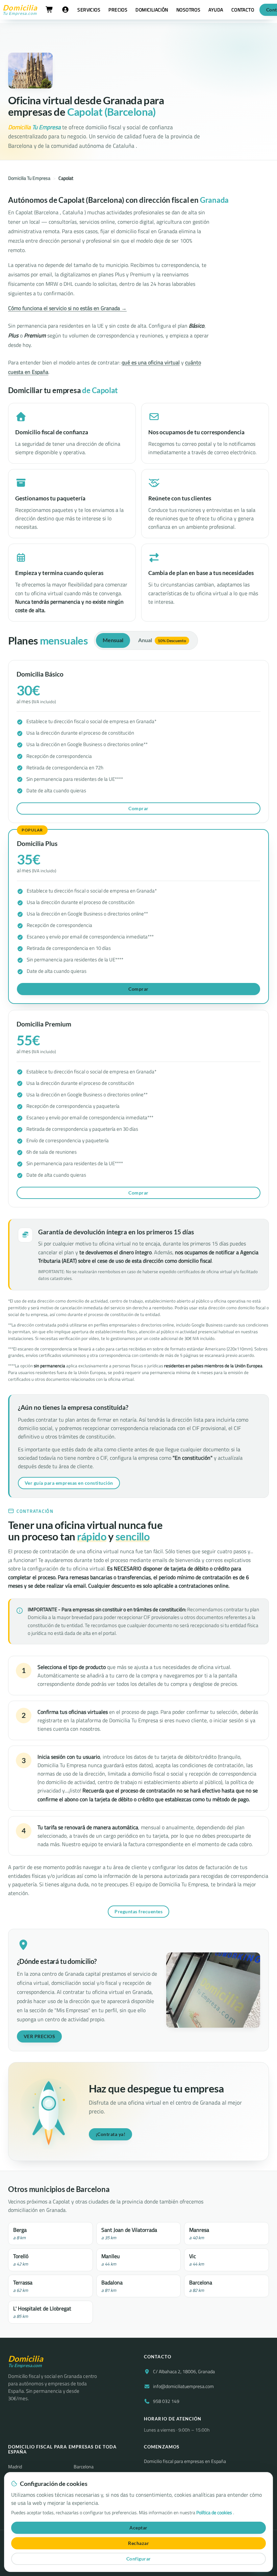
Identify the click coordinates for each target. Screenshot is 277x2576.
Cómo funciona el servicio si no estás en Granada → (67, 308)
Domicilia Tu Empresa (29, 178)
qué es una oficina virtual (151, 362)
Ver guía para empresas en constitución (69, 1483)
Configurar (139, 2559)
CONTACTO (243, 10)
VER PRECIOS (40, 2036)
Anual (162, 640)
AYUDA (216, 10)
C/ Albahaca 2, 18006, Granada (184, 2372)
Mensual (113, 640)
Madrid (15, 2467)
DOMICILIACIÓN (152, 10)
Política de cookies (215, 2513)
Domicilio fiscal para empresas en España (185, 2461)
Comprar (138, 808)
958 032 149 (166, 2401)
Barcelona (84, 2467)
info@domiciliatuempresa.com (183, 2386)
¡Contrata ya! (111, 2134)
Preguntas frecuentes (138, 1911)
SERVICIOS (89, 10)
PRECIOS (118, 10)
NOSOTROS (188, 10)
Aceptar (138, 2528)
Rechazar (138, 2543)
